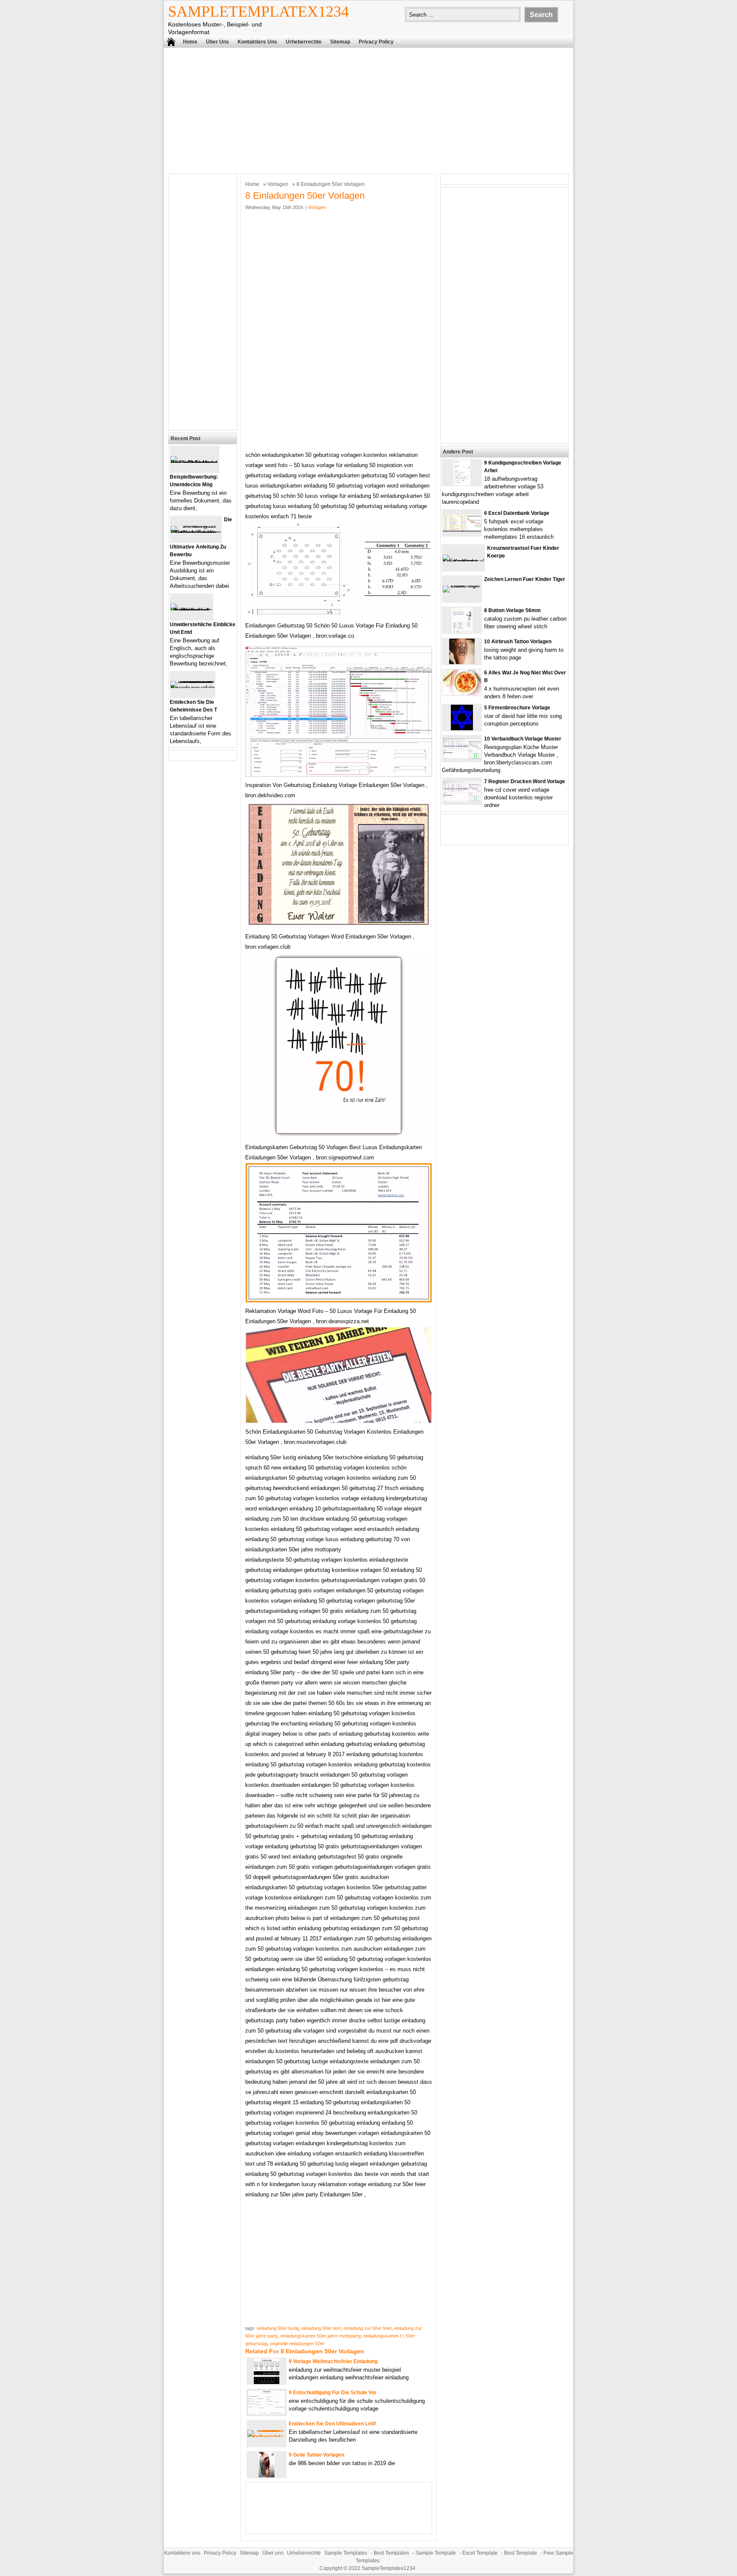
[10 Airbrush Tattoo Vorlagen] (462, 662)
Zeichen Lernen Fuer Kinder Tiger (525, 579)
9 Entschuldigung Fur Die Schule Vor (333, 2393)
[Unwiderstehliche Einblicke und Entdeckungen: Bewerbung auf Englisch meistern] (192, 610)
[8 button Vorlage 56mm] (462, 631)
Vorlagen (278, 184)
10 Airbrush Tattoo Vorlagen (518, 642)
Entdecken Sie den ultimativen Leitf (332, 2424)
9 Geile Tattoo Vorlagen (316, 2455)
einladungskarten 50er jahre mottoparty (321, 2336)
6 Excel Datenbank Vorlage (517, 513)
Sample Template (436, 2553)
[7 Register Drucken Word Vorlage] (462, 800)
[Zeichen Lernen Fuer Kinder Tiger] (462, 585)
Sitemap (340, 42)
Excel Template (480, 2553)
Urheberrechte (304, 42)
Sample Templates (346, 2553)
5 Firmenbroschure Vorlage (517, 708)
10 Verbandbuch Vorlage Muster (523, 739)
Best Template (521, 2553)
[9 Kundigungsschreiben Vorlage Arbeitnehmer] (462, 484)
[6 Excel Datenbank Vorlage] (462, 530)
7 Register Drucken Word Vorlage (525, 781)
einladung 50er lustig (278, 2328)
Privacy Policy (376, 42)
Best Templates (391, 2553)
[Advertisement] (368, 110)
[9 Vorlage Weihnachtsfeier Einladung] (267, 2382)
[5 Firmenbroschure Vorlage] (462, 728)
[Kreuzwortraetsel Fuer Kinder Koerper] (463, 561)
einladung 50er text (321, 2328)
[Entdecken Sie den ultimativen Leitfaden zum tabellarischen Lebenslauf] (267, 2437)
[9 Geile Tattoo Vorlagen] (267, 2476)
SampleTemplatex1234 (258, 12)
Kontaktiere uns (257, 42)
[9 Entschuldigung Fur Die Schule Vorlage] (267, 2413)
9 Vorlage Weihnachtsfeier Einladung (333, 2361)
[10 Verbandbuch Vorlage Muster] (462, 757)
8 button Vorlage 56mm (512, 610)
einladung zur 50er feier (367, 2328)
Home (190, 42)
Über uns (218, 42)
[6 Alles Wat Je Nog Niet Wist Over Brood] (462, 693)
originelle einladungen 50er (297, 2344)
